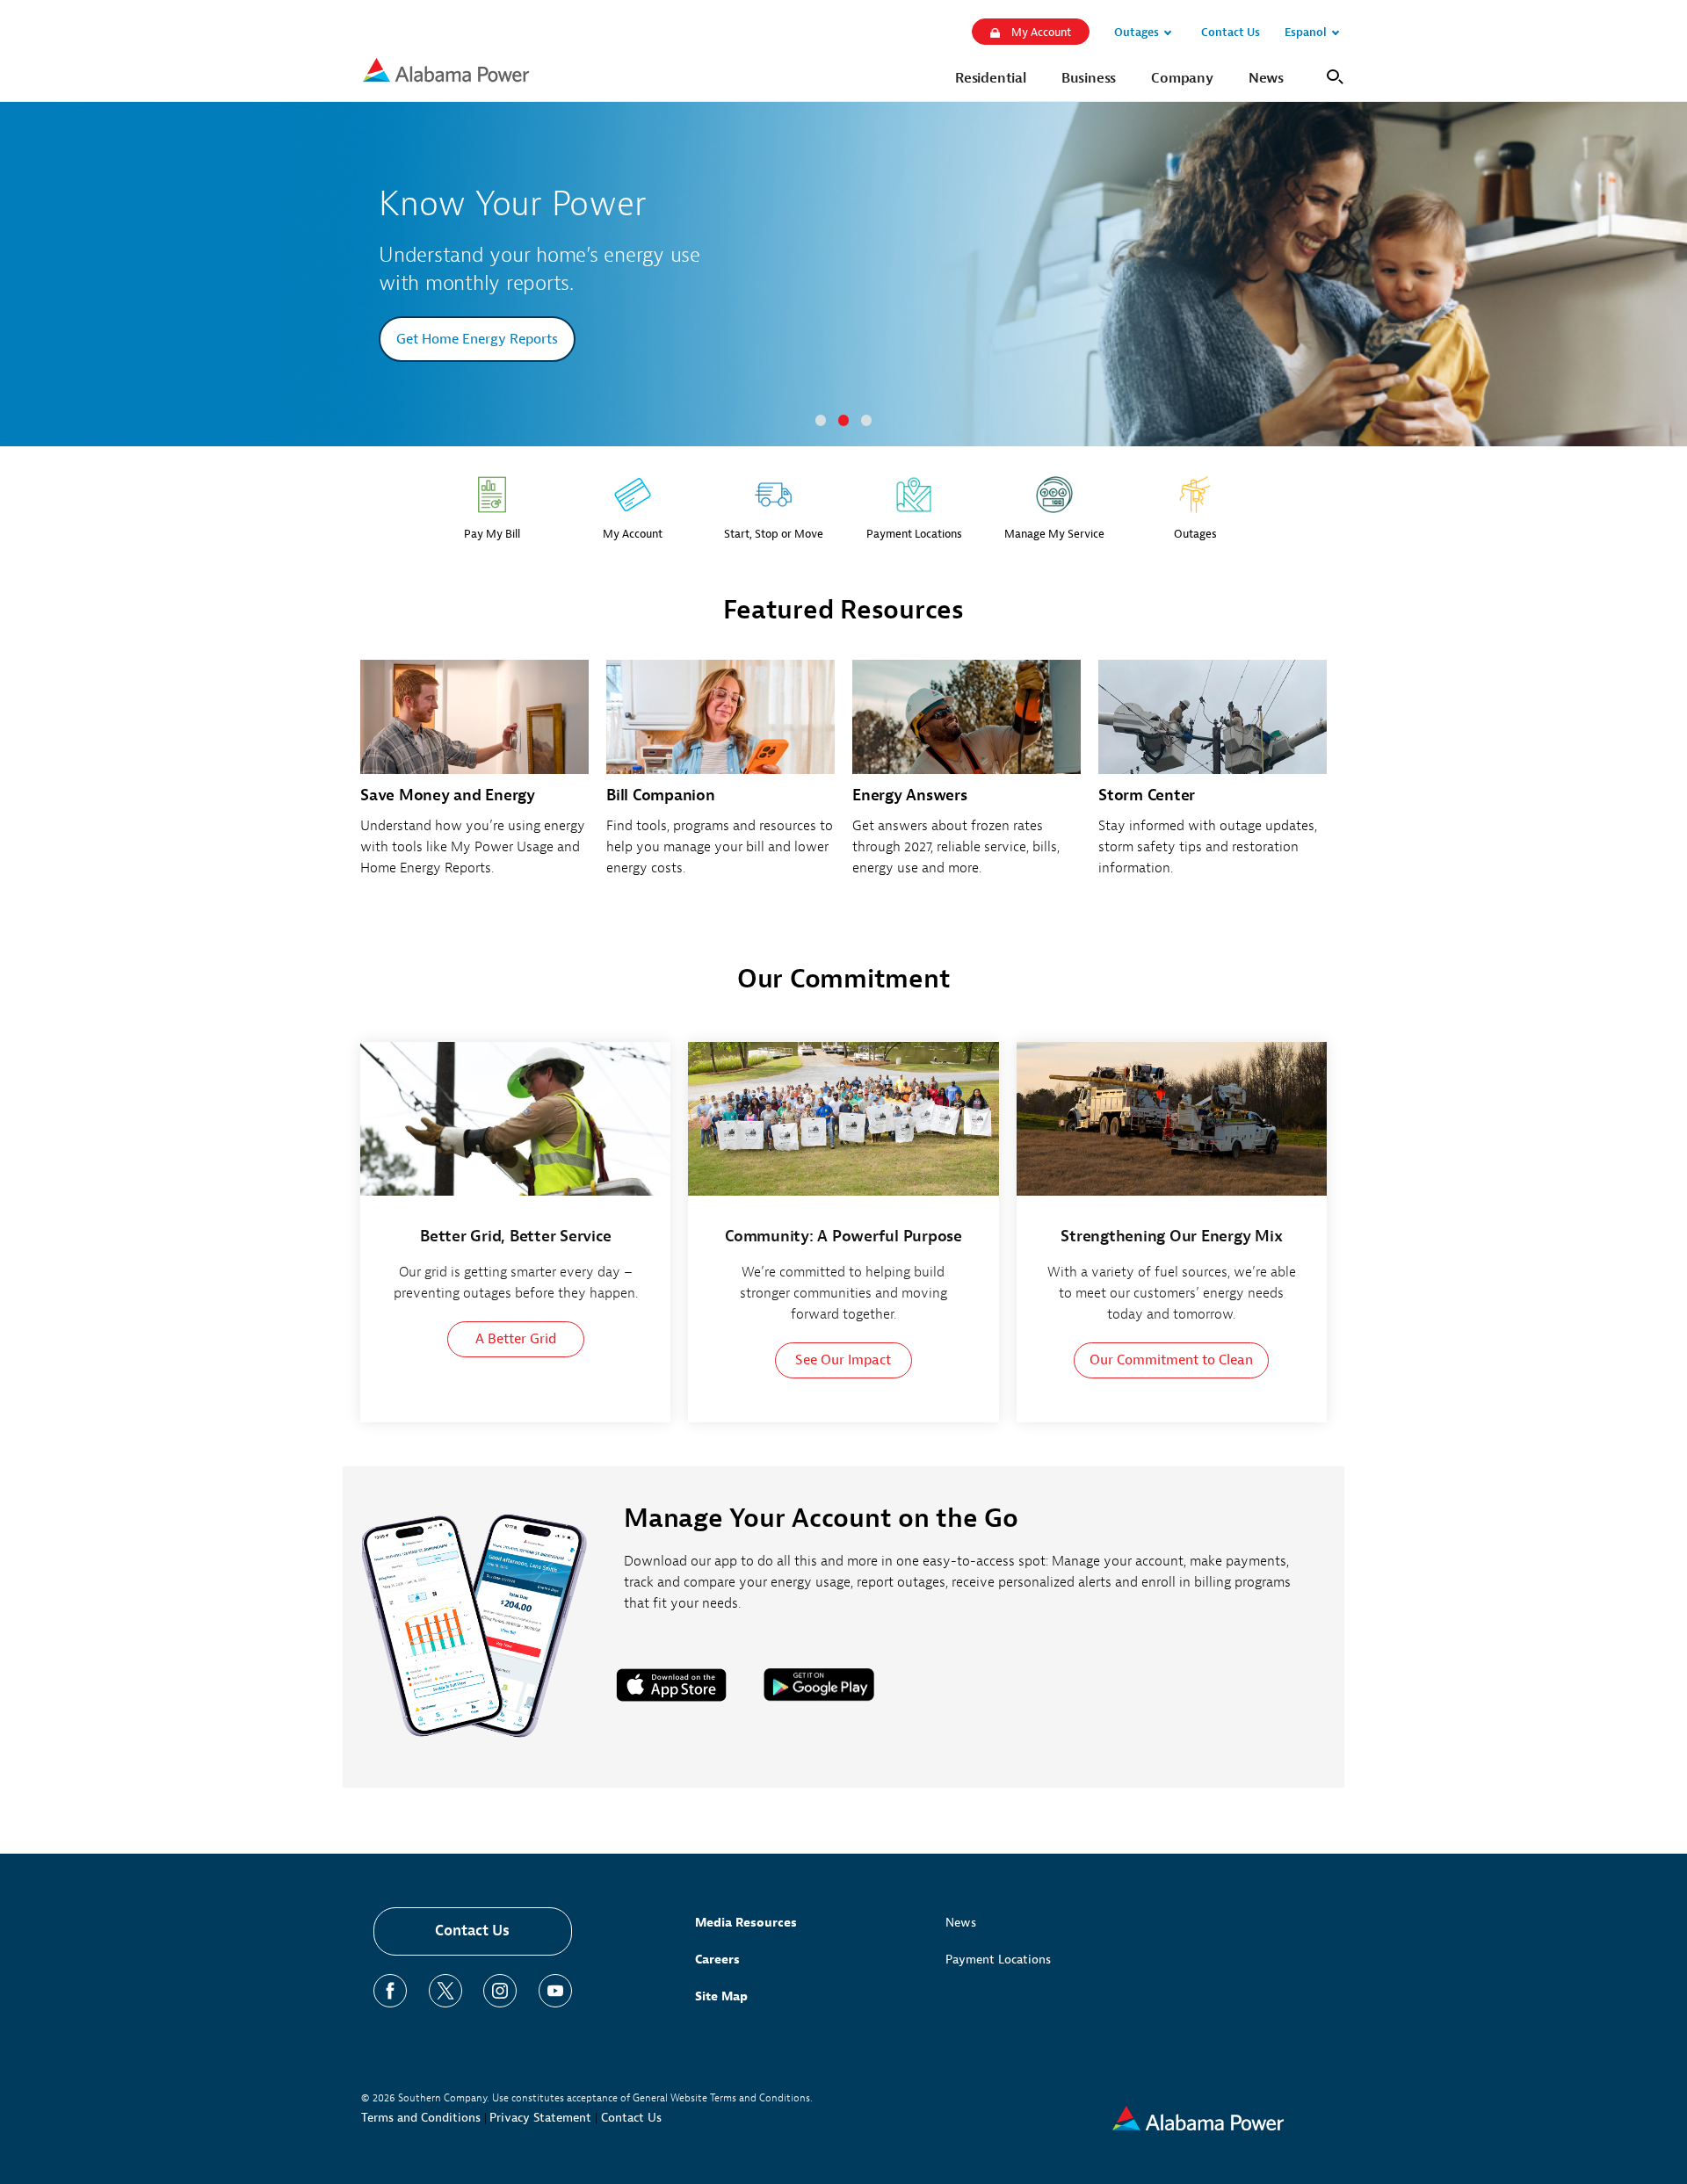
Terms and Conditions (421, 2118)
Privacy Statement (540, 2118)
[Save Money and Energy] (474, 778)
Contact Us (472, 1931)
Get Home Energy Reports (477, 339)
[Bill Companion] (720, 778)
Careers (717, 1960)
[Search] (1332, 75)
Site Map (721, 1996)
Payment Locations (998, 1960)
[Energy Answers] (967, 778)
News (961, 1923)
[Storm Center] (1213, 778)
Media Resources (746, 1923)
